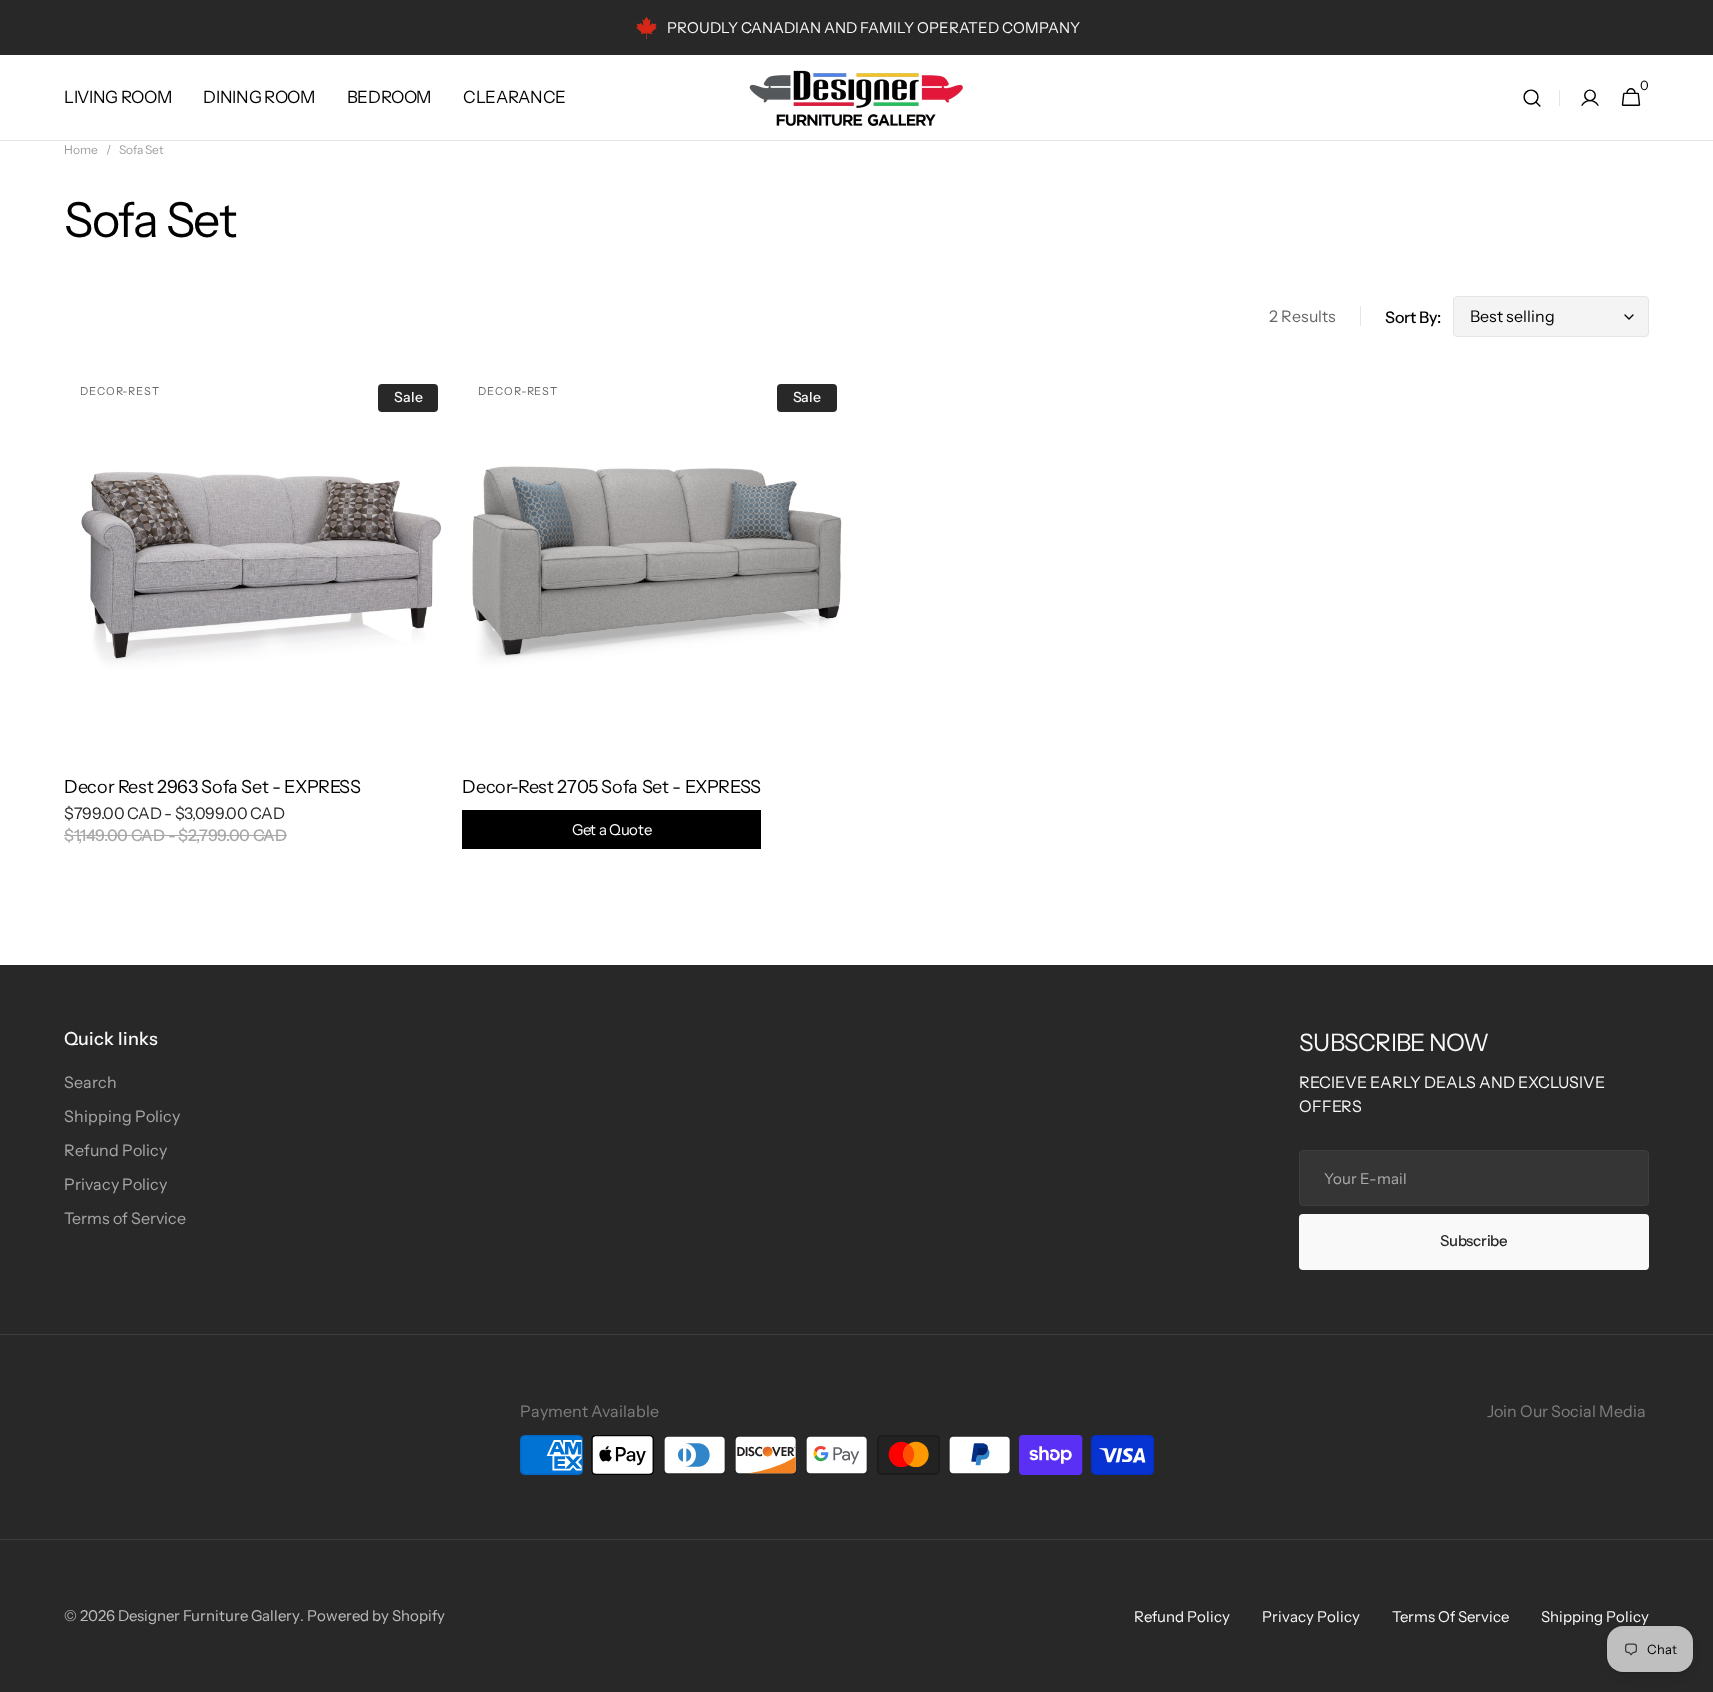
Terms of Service (125, 1218)
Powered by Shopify (376, 1615)
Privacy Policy (115, 1184)
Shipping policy (1595, 1616)
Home (81, 149)
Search (90, 1082)
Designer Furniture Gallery (209, 1615)
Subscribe (1473, 1240)
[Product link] (259, 620)
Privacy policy (1311, 1616)
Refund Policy (115, 1150)
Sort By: (1413, 317)
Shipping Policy (122, 1116)
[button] (1532, 98)
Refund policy (1182, 1616)
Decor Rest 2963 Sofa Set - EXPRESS (212, 787)
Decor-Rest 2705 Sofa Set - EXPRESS (611, 807)
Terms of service (1450, 1616)
